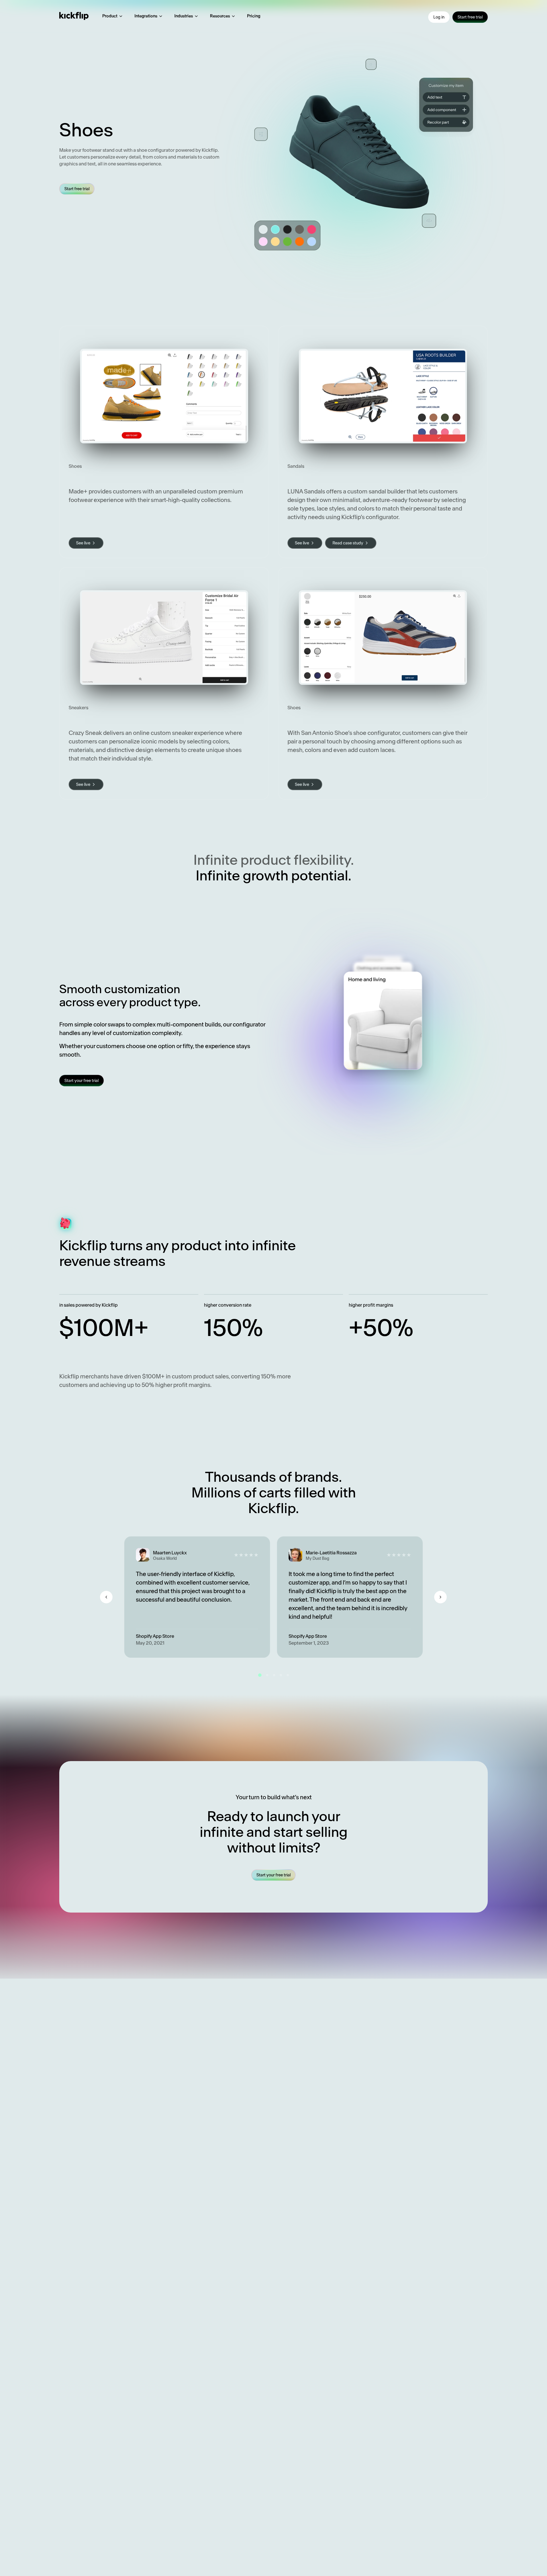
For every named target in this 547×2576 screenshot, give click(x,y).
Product (110, 16)
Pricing (254, 16)
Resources (220, 16)
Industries (184, 16)
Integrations (146, 16)
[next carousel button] (440, 1597)
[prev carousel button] (106, 1597)
